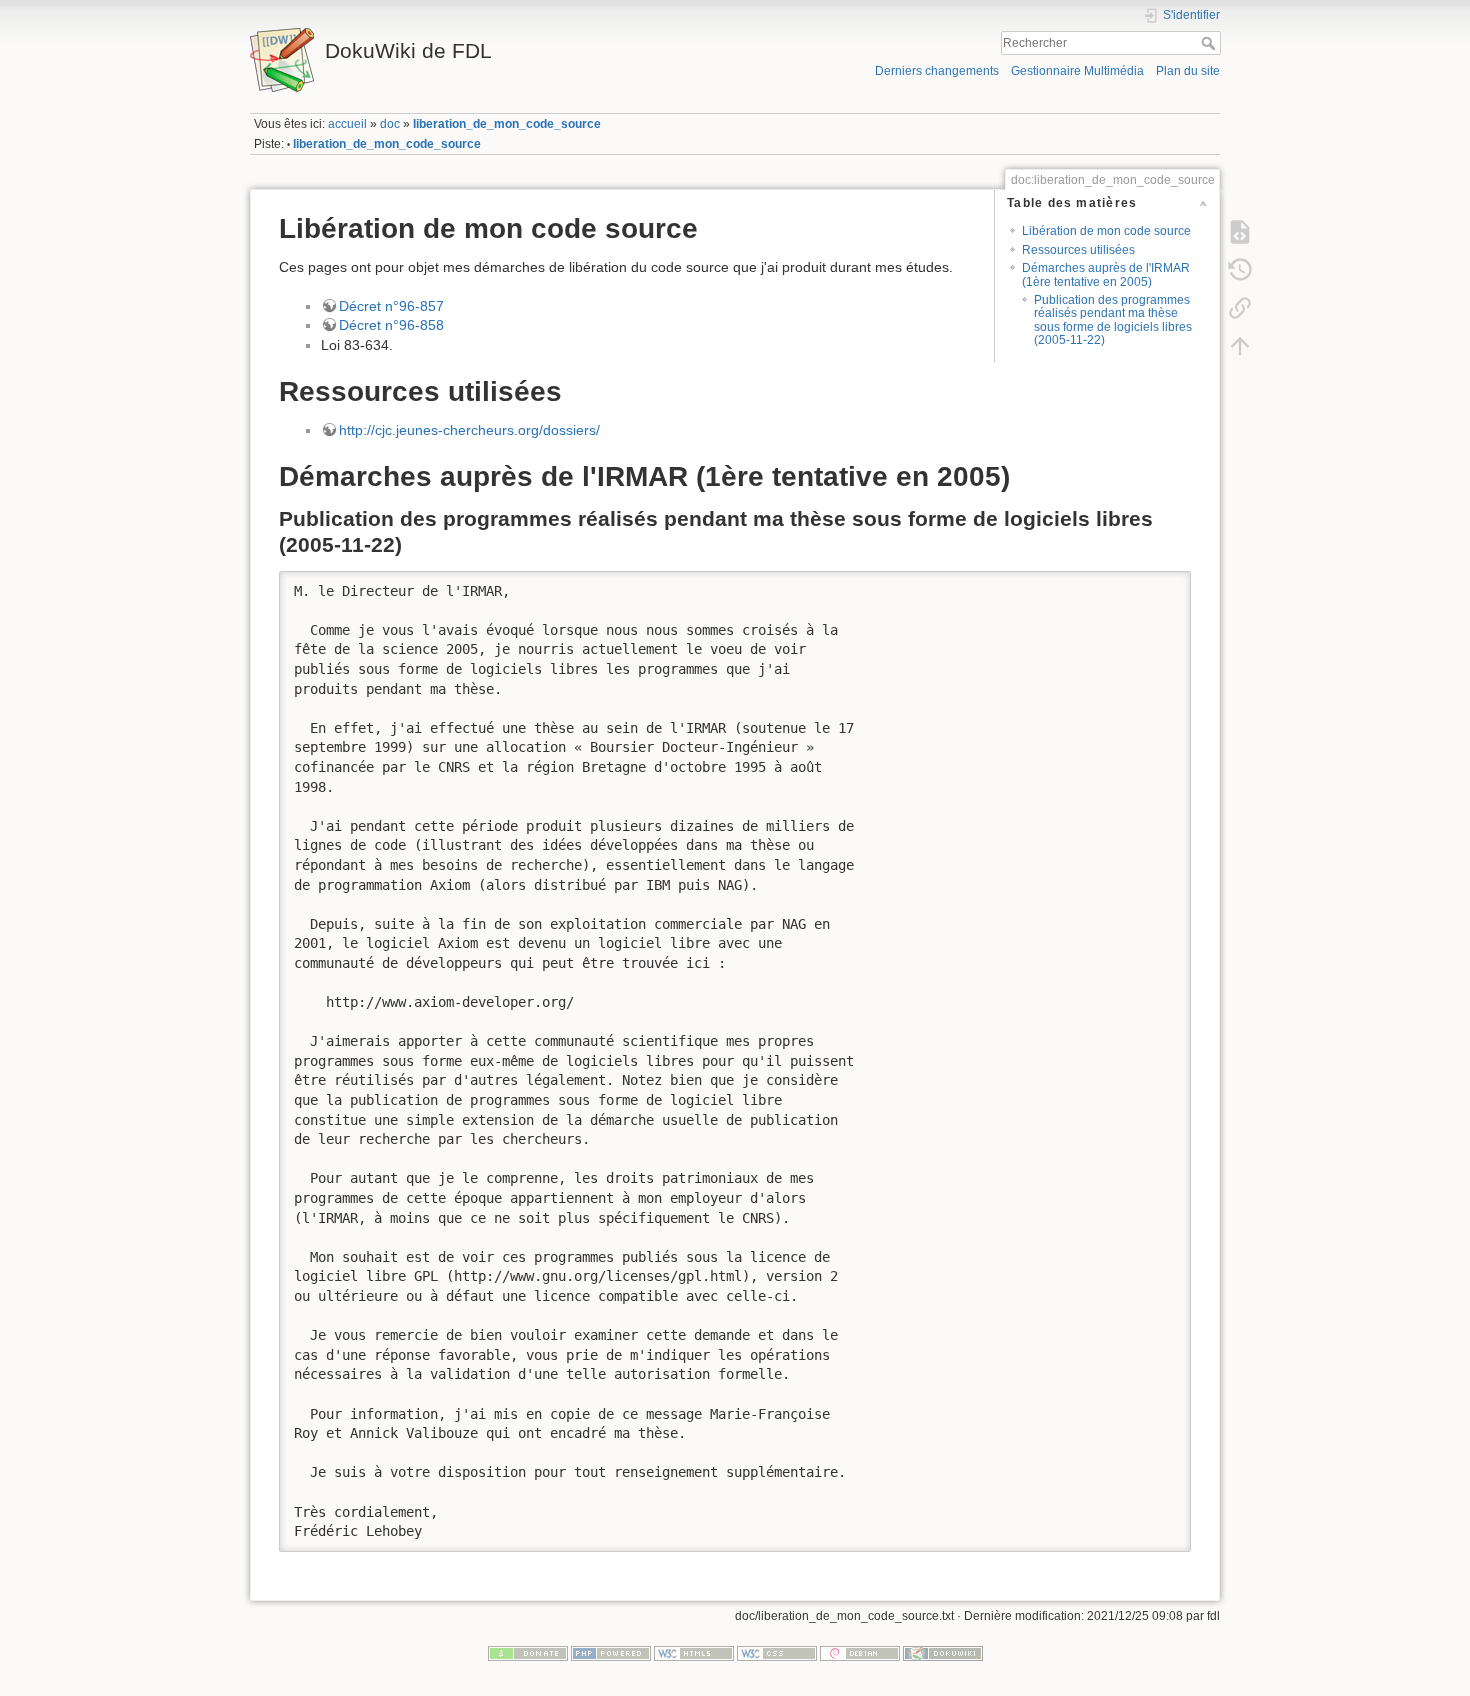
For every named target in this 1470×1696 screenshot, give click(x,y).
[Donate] (528, 1653)
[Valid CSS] (777, 1653)
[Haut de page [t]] (1240, 345)
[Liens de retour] (1240, 307)
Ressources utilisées (1078, 250)
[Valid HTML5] (694, 1653)
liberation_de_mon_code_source (507, 124)
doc (390, 124)
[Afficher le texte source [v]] (1240, 231)
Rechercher (1210, 43)
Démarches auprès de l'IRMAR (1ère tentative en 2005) (1106, 274)
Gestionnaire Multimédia (1077, 71)
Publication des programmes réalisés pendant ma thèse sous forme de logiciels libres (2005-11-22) (1113, 320)
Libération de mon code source (1106, 231)
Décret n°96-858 (391, 325)
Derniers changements (937, 71)
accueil (347, 124)
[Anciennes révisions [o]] (1240, 269)
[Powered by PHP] (611, 1653)
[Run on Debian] (860, 1653)
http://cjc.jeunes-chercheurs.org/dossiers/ (469, 430)
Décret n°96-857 (391, 306)
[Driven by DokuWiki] (943, 1653)
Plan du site (1188, 71)
